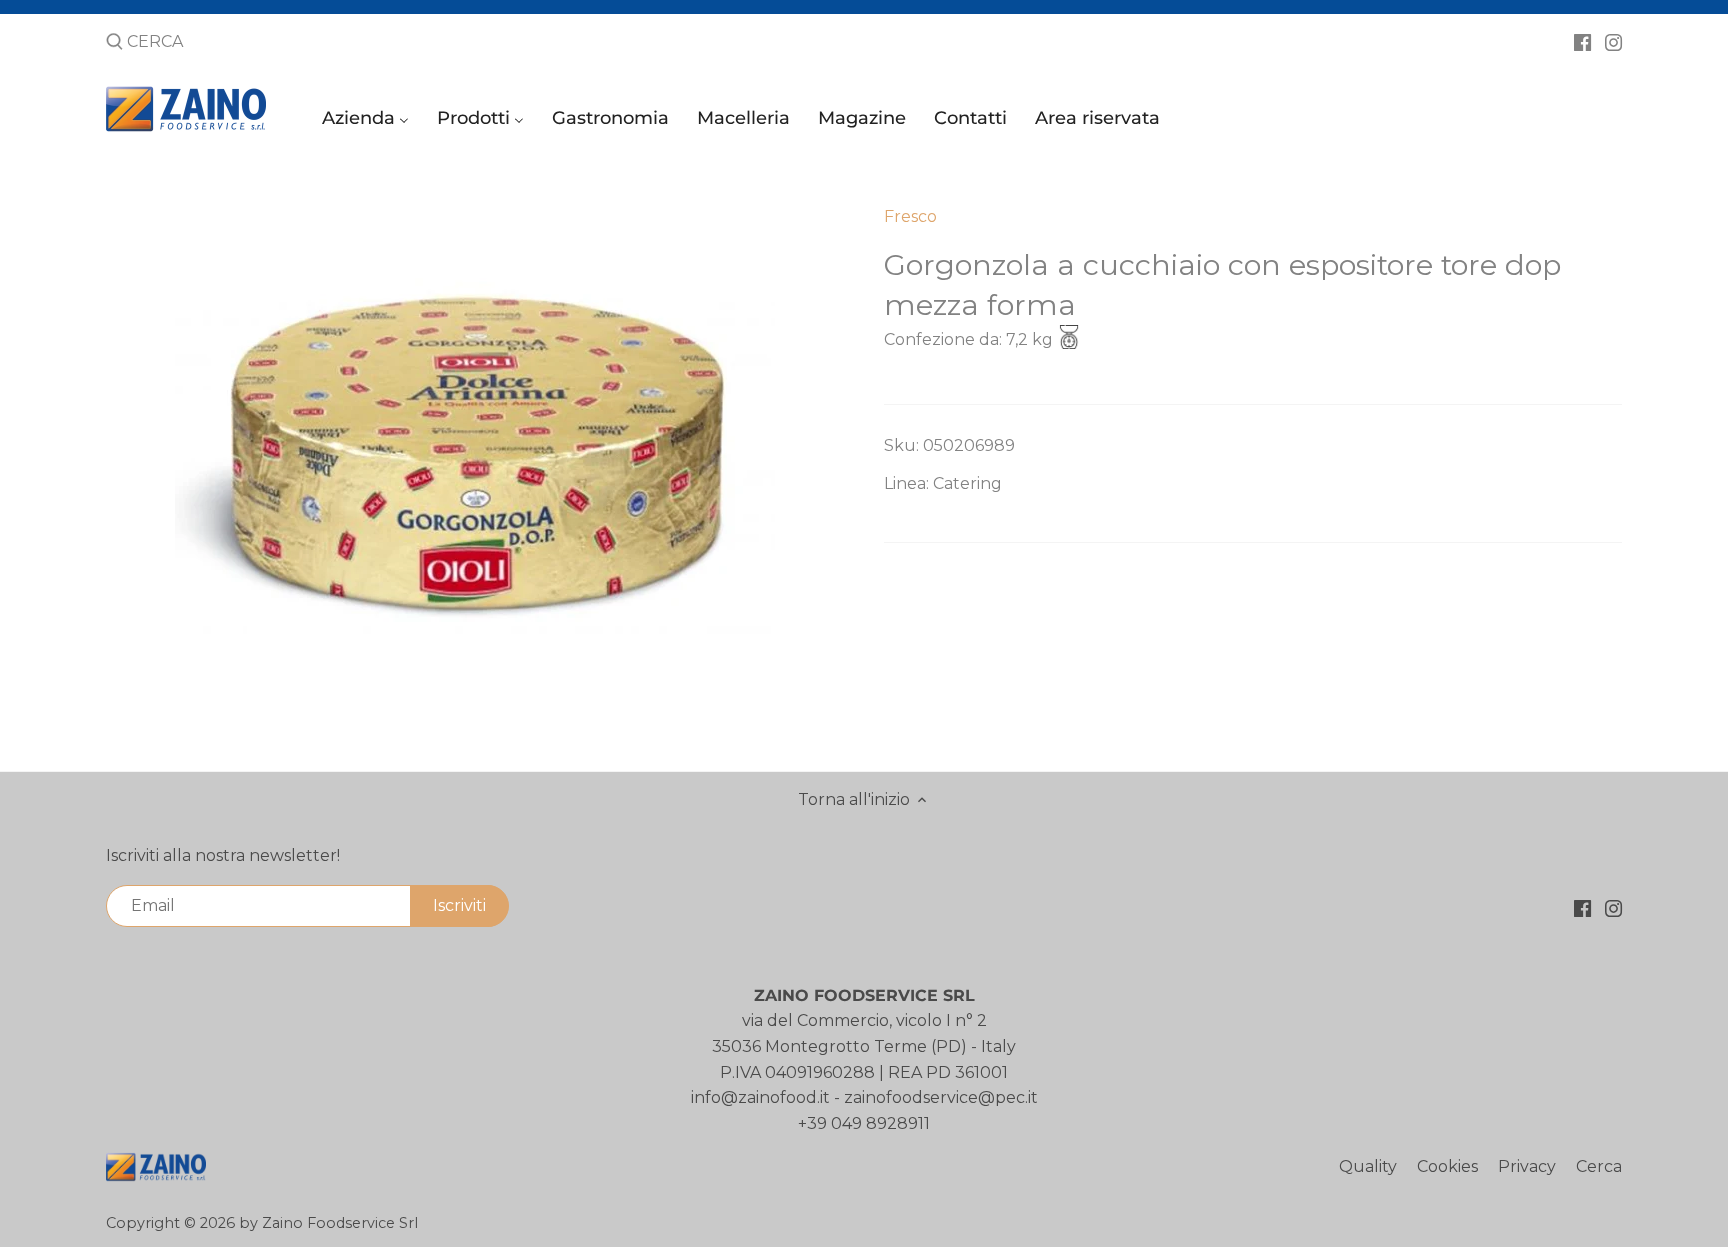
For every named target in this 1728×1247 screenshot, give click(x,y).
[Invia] (114, 43)
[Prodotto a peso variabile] (1069, 339)
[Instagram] (1613, 41)
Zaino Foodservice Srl (340, 1223)
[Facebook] (1582, 41)
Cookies (1447, 1166)
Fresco (910, 216)
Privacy (1527, 1166)
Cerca (1599, 1166)
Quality (1368, 1166)
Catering (967, 483)
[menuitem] (368, 122)
